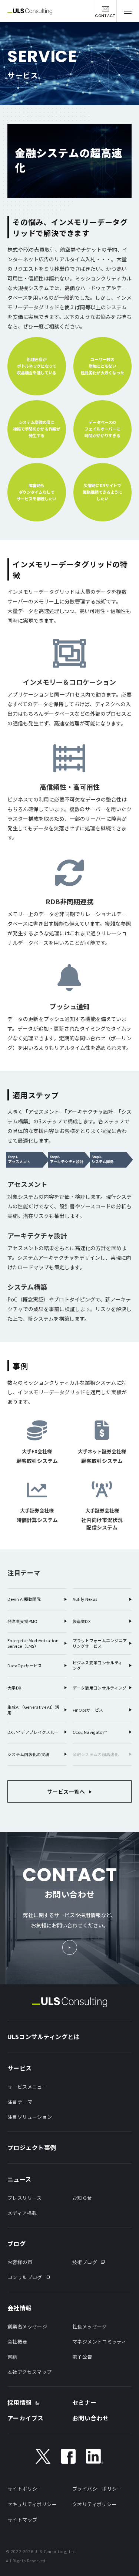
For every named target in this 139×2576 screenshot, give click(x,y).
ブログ (16, 2243)
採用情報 (20, 2402)
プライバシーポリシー (97, 2489)
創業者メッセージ (27, 2326)
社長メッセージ (90, 2326)
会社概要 (17, 2342)
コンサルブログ (25, 2277)
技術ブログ (85, 2262)
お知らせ (82, 2198)
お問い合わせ (91, 2418)
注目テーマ (20, 2102)
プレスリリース (25, 2198)
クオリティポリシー (95, 2504)
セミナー (85, 2402)
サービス (20, 2068)
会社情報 (20, 2308)
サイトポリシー (25, 2489)
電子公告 (82, 2357)
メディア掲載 (22, 2213)
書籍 (12, 2357)
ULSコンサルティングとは (44, 2036)
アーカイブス (26, 2418)
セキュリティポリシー (32, 2504)
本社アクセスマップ (30, 2372)
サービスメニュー (27, 2087)
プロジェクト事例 (32, 2147)
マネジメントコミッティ (99, 2342)
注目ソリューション (30, 2117)
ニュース (19, 2179)
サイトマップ (22, 2520)
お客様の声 (20, 2262)
